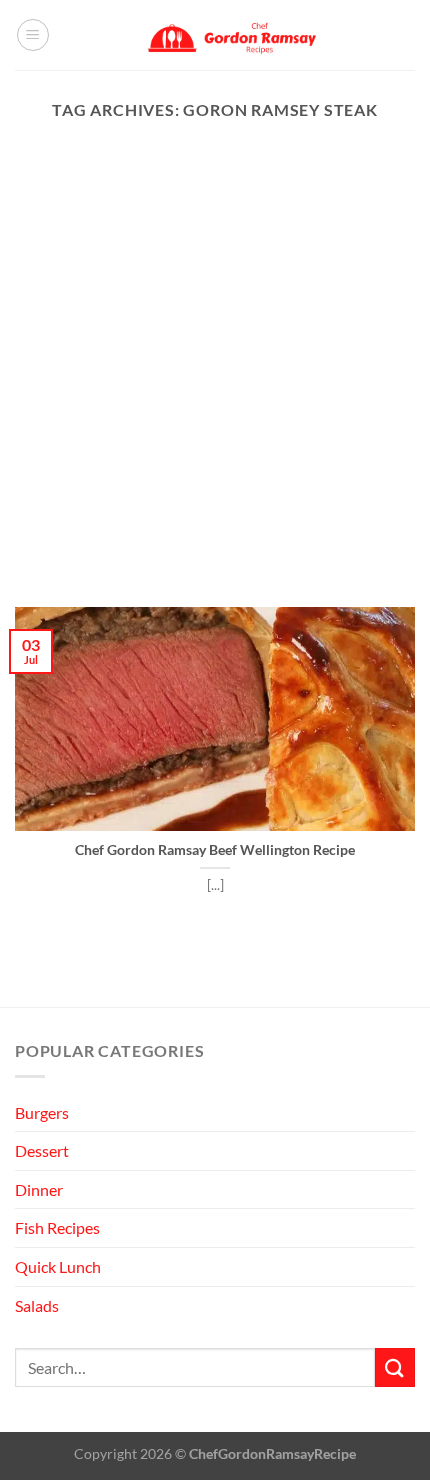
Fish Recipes (57, 1227)
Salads (37, 1305)
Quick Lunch (58, 1266)
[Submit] (395, 1367)
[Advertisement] (215, 382)
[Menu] (33, 35)
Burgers (42, 1112)
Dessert (42, 1150)
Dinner (39, 1189)
